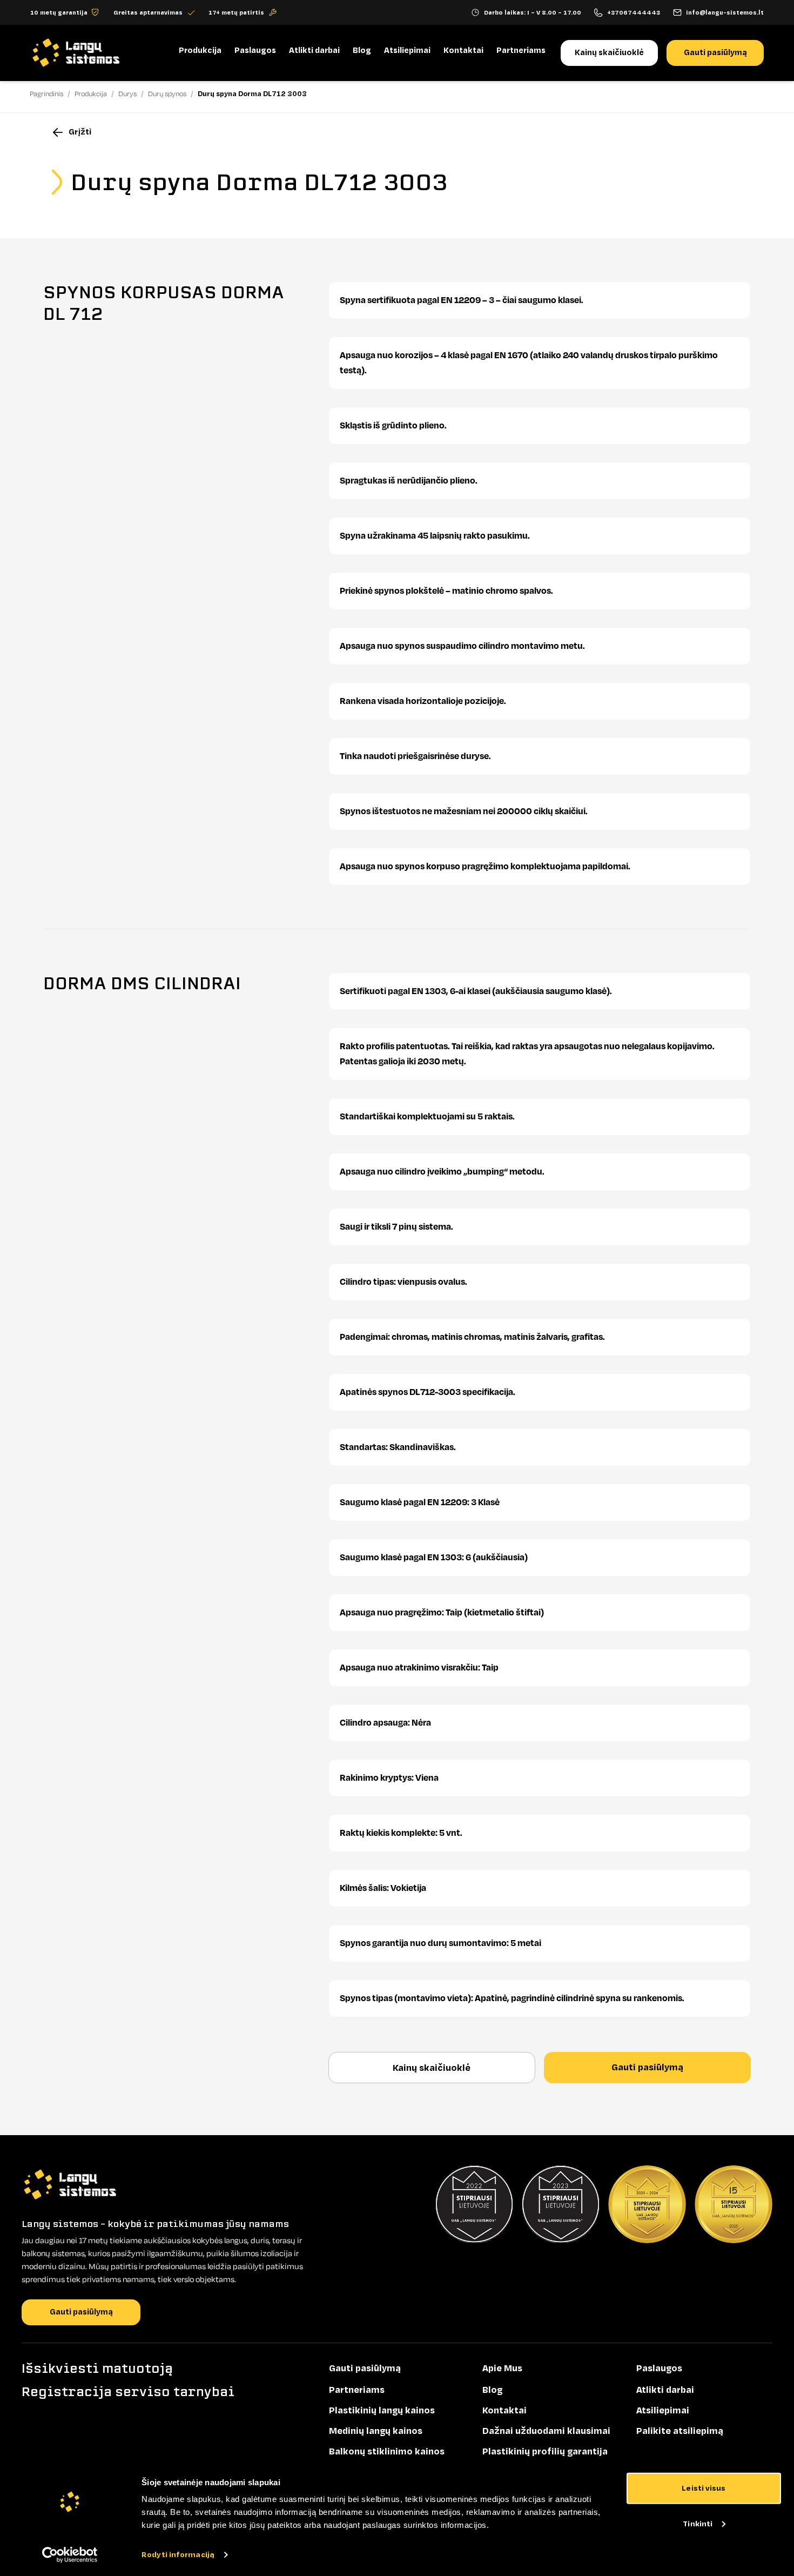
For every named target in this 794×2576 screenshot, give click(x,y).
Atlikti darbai (314, 51)
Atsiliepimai (407, 51)
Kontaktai (463, 51)
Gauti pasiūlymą (715, 53)
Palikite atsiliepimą (680, 2431)
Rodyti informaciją (178, 2555)
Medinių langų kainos (376, 2431)
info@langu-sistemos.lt (725, 12)
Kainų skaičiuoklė (609, 53)
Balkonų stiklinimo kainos (387, 2452)
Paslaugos (255, 51)
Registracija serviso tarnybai (128, 2392)
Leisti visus (704, 2488)
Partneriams (521, 51)
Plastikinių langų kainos (382, 2411)
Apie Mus (502, 2369)
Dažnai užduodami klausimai (546, 2431)
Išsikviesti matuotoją (97, 2369)
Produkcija (200, 51)
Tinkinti (698, 2523)
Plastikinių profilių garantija (545, 2452)
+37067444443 (634, 12)
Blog (362, 51)
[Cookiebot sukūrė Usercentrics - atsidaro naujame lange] (70, 2555)
